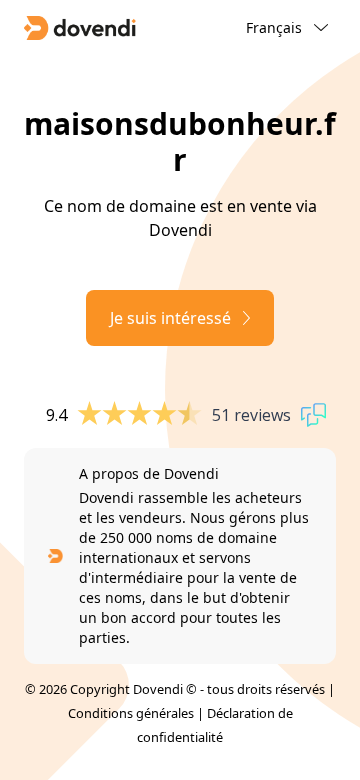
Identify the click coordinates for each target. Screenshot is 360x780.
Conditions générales (131, 713)
